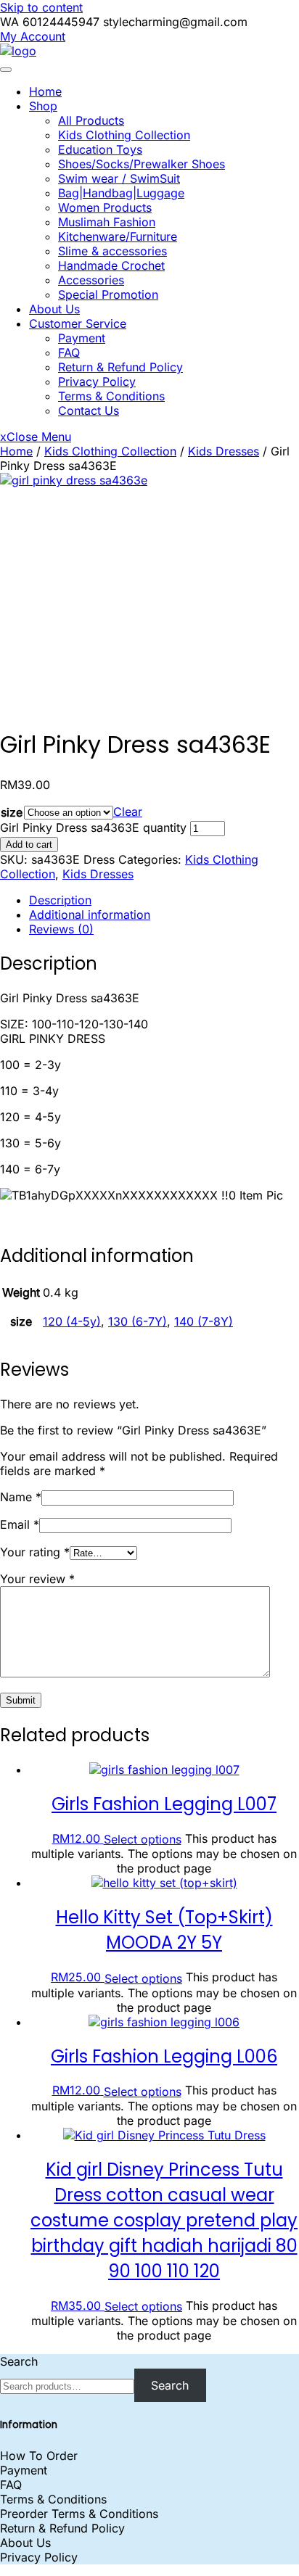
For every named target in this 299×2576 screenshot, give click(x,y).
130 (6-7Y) (138, 1321)
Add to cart (29, 845)
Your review (37, 1579)
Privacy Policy (97, 381)
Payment (82, 338)
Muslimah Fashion (107, 222)
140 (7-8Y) (204, 1321)
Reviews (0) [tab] (61, 929)
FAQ (69, 352)
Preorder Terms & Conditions (79, 2514)
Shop (43, 106)
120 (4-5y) (72, 1321)
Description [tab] (60, 900)
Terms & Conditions (111, 396)
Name (21, 1497)
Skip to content (41, 7)
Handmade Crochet (111, 265)
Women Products (105, 207)
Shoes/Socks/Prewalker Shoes (142, 164)
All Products (91, 120)
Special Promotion (108, 294)
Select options (143, 1839)
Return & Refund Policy (120, 367)
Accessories (91, 280)
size (12, 812)
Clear (128, 812)
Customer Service (78, 323)
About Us (54, 309)
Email (20, 1524)
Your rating (35, 1552)
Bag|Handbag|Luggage (121, 193)
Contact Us (89, 410)
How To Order (39, 2456)
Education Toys (100, 149)
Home (45, 91)
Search (19, 2361)
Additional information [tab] (90, 915)
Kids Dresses (224, 451)
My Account (33, 36)
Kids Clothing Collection (124, 135)
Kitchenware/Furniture (118, 236)
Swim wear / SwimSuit (119, 178)
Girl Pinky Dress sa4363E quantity (93, 827)
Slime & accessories (112, 251)
